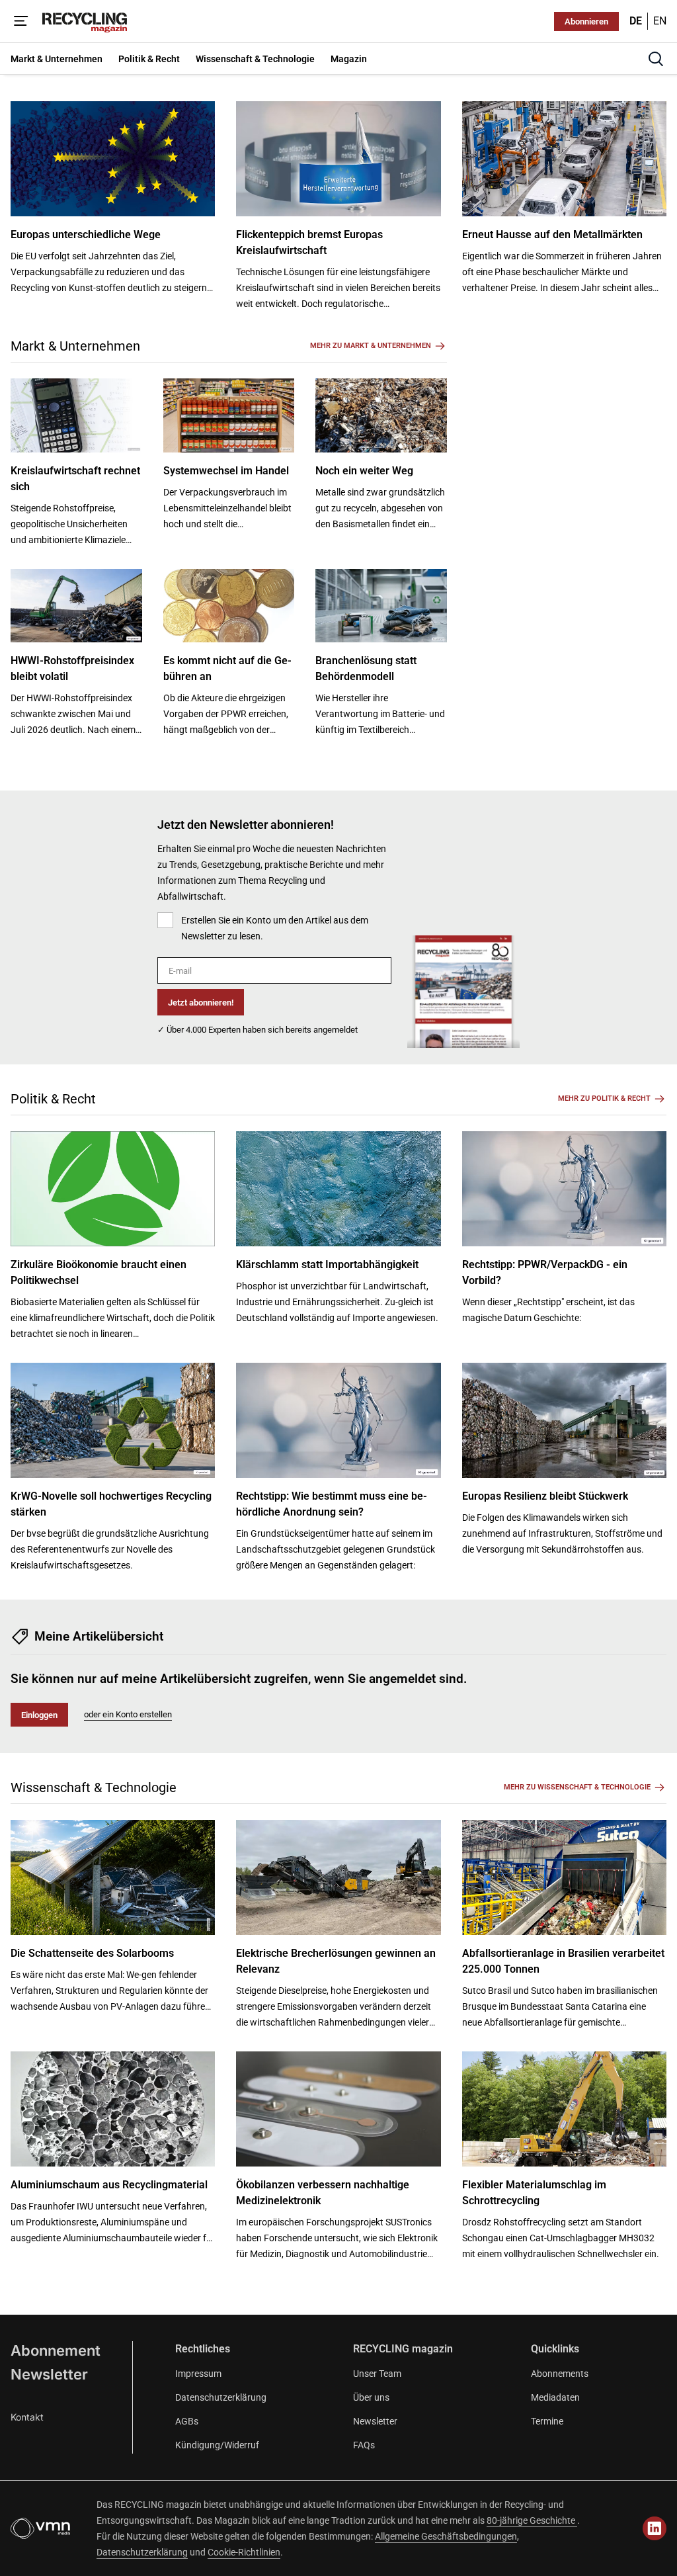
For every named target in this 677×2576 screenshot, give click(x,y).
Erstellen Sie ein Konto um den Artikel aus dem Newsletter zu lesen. (275, 928)
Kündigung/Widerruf (217, 2445)
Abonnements (560, 2374)
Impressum (198, 2374)
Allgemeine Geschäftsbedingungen (446, 2536)
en (660, 21)
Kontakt (27, 2417)
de (636, 21)
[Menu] (21, 21)
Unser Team (377, 2374)
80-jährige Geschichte (532, 2520)
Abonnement (56, 2350)
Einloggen (39, 1715)
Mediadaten (555, 2397)
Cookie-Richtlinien (244, 2552)
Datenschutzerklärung (221, 2397)
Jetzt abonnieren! (201, 1003)
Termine (547, 2421)
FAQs (364, 2445)
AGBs (187, 2421)
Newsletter (49, 2374)
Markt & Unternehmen (75, 346)
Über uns (371, 2397)
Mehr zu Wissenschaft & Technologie (577, 1787)
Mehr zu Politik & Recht (604, 1098)
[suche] (656, 59)
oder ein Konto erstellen (128, 1714)
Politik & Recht (53, 1099)
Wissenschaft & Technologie (94, 1787)
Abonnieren (586, 21)
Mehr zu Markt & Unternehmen (371, 346)
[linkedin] (655, 2528)
